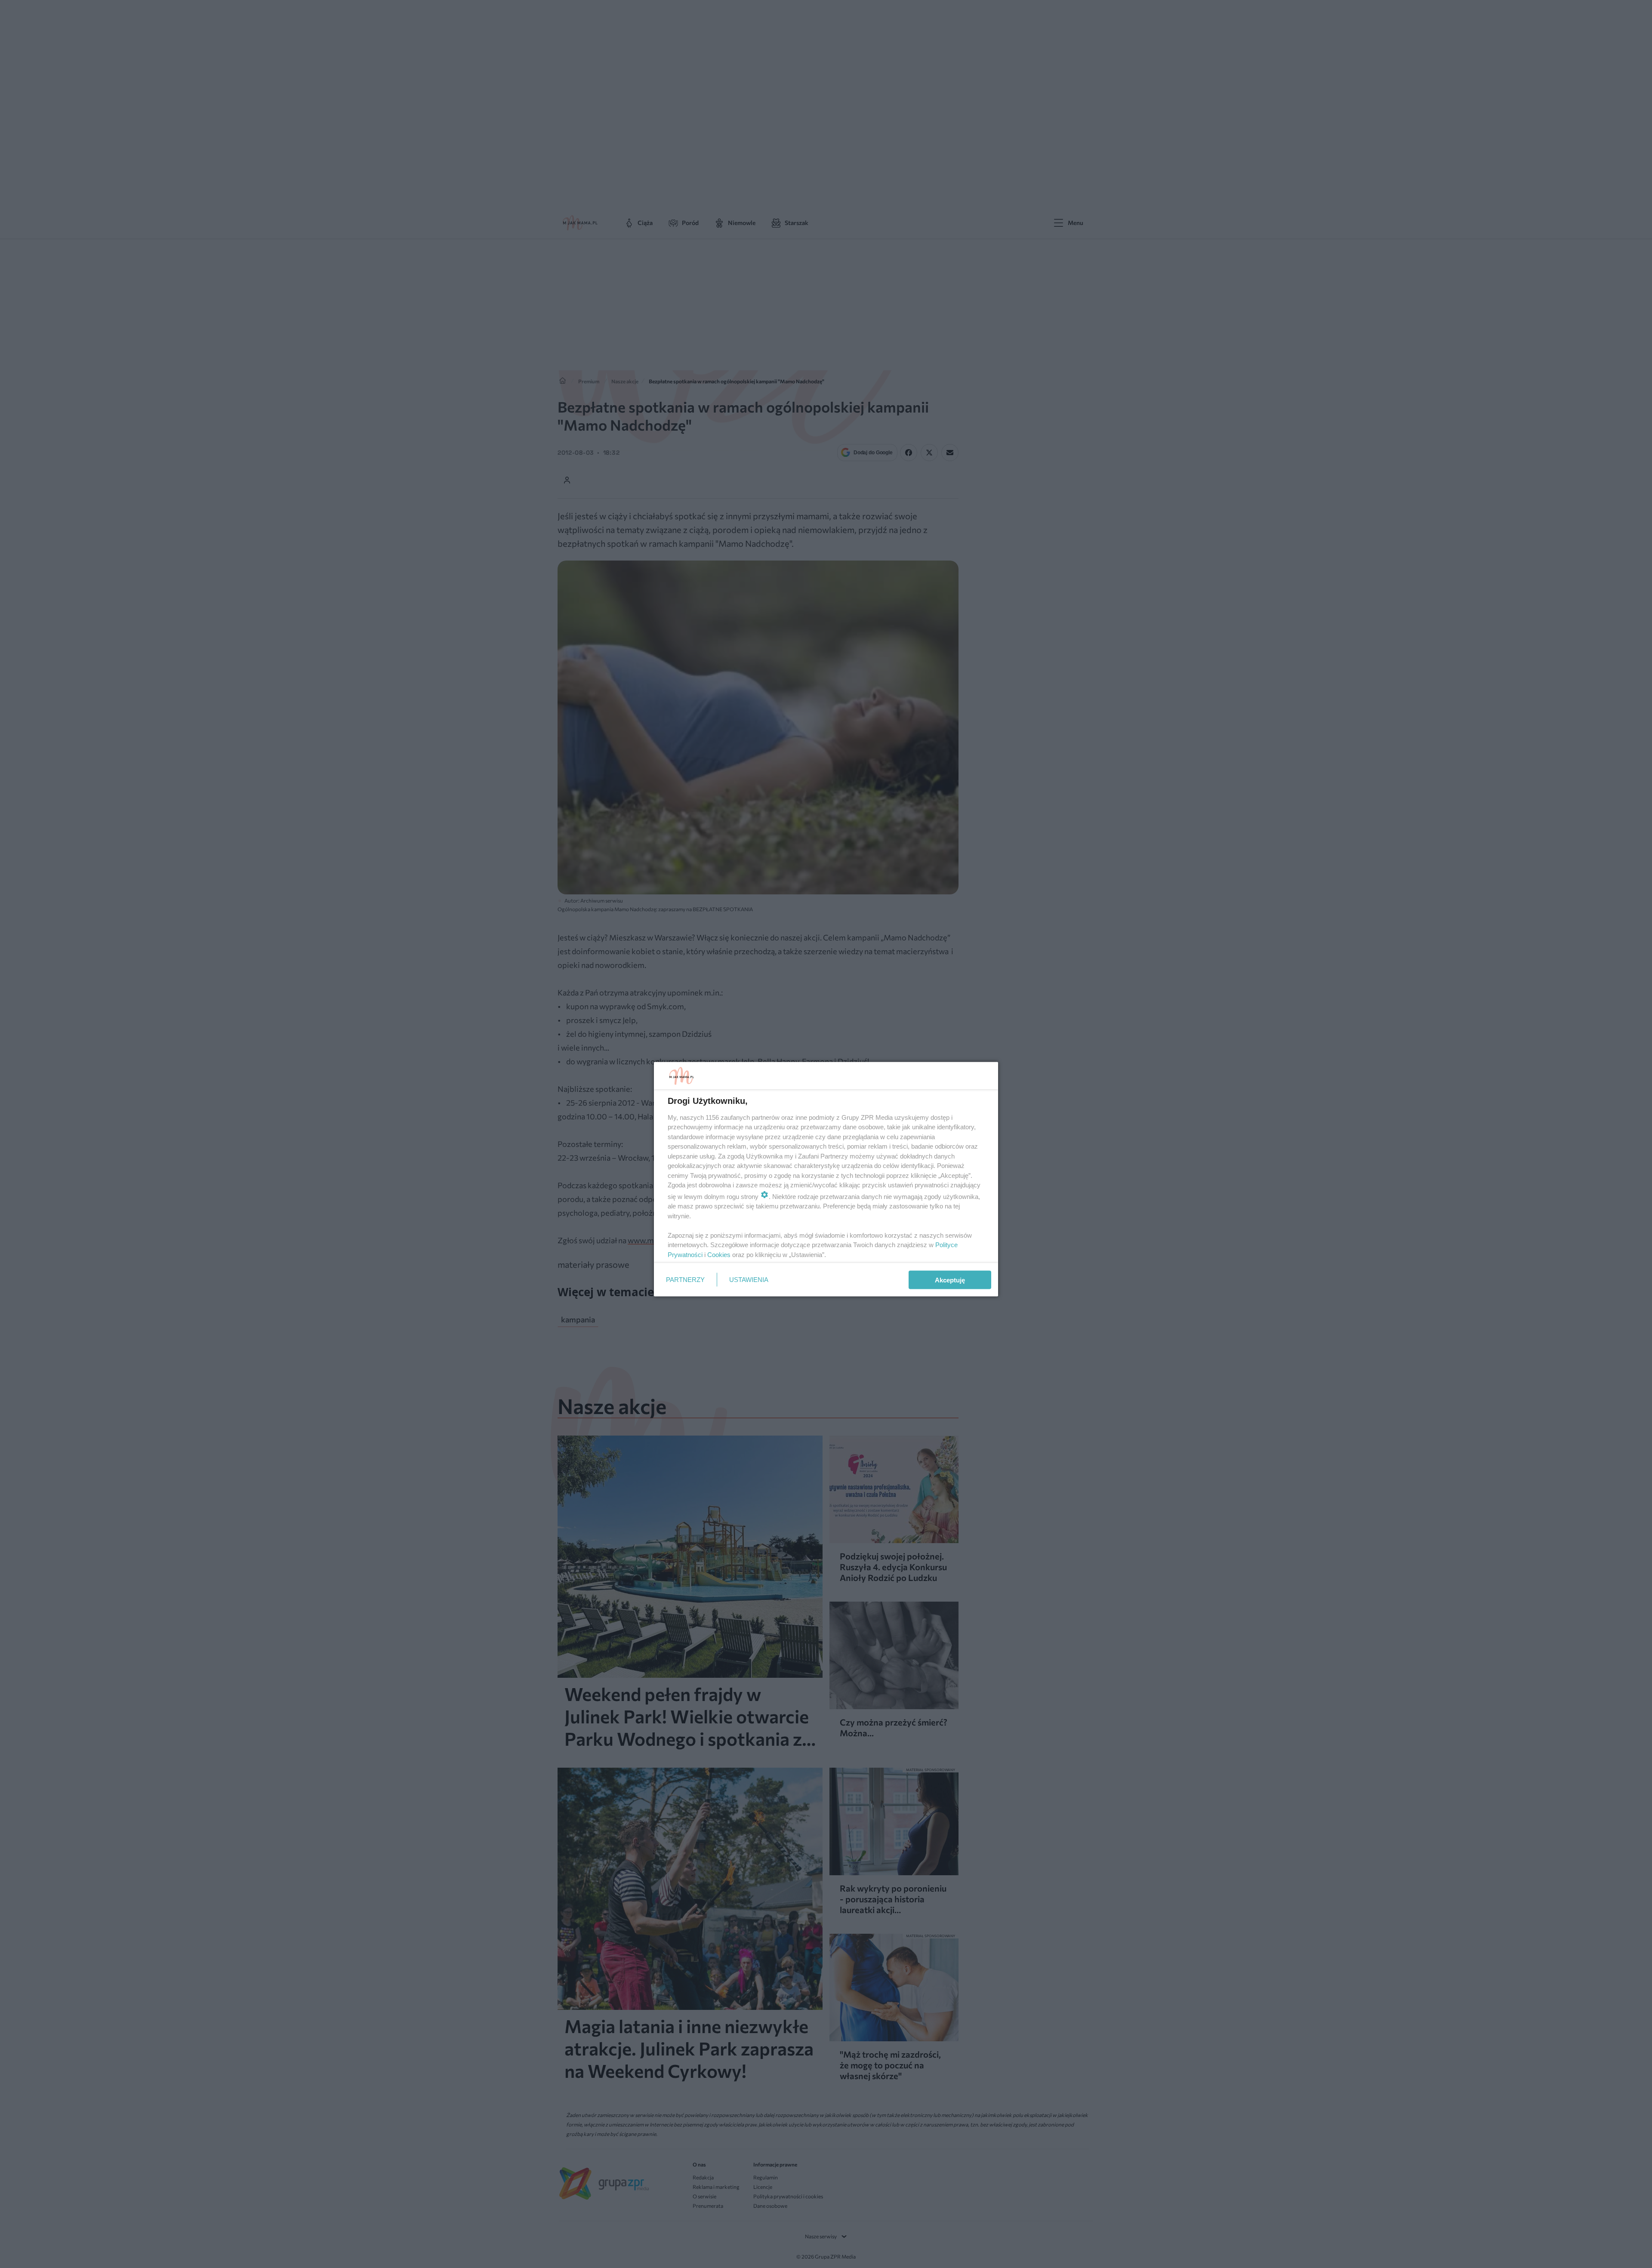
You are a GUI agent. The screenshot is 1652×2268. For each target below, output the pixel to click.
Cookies (719, 1254)
